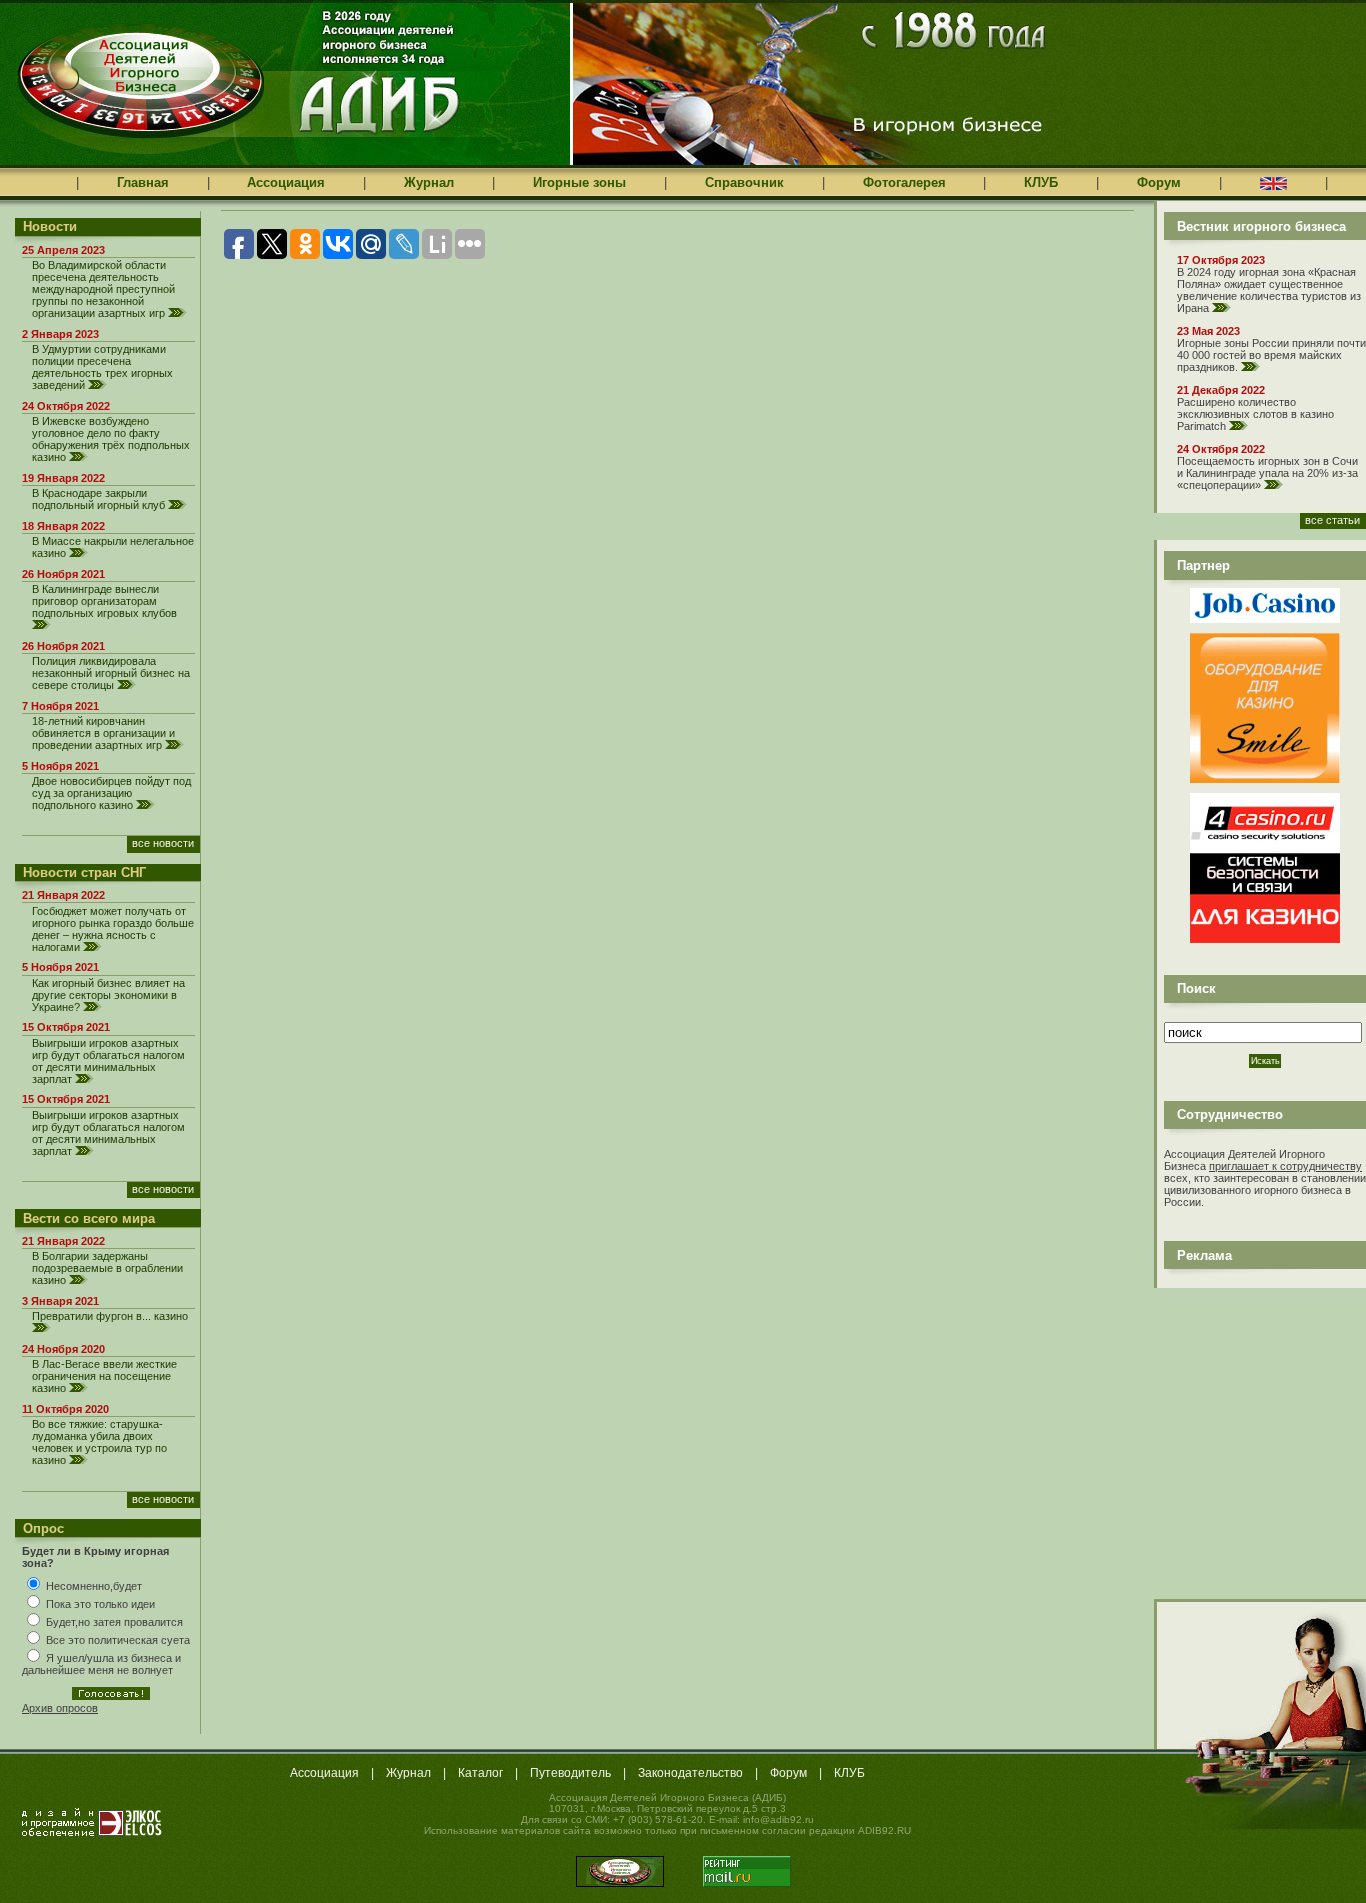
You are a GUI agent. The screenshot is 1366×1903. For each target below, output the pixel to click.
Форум (1159, 182)
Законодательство (690, 1773)
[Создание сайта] (92, 1822)
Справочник (744, 182)
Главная (143, 182)
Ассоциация (286, 182)
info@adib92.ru (778, 1819)
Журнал (429, 182)
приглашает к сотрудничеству (1285, 1166)
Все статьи (1332, 520)
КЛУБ (1041, 182)
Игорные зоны (579, 182)
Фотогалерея (904, 182)
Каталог (480, 1773)
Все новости (163, 843)
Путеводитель (570, 1773)
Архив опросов (60, 1708)
